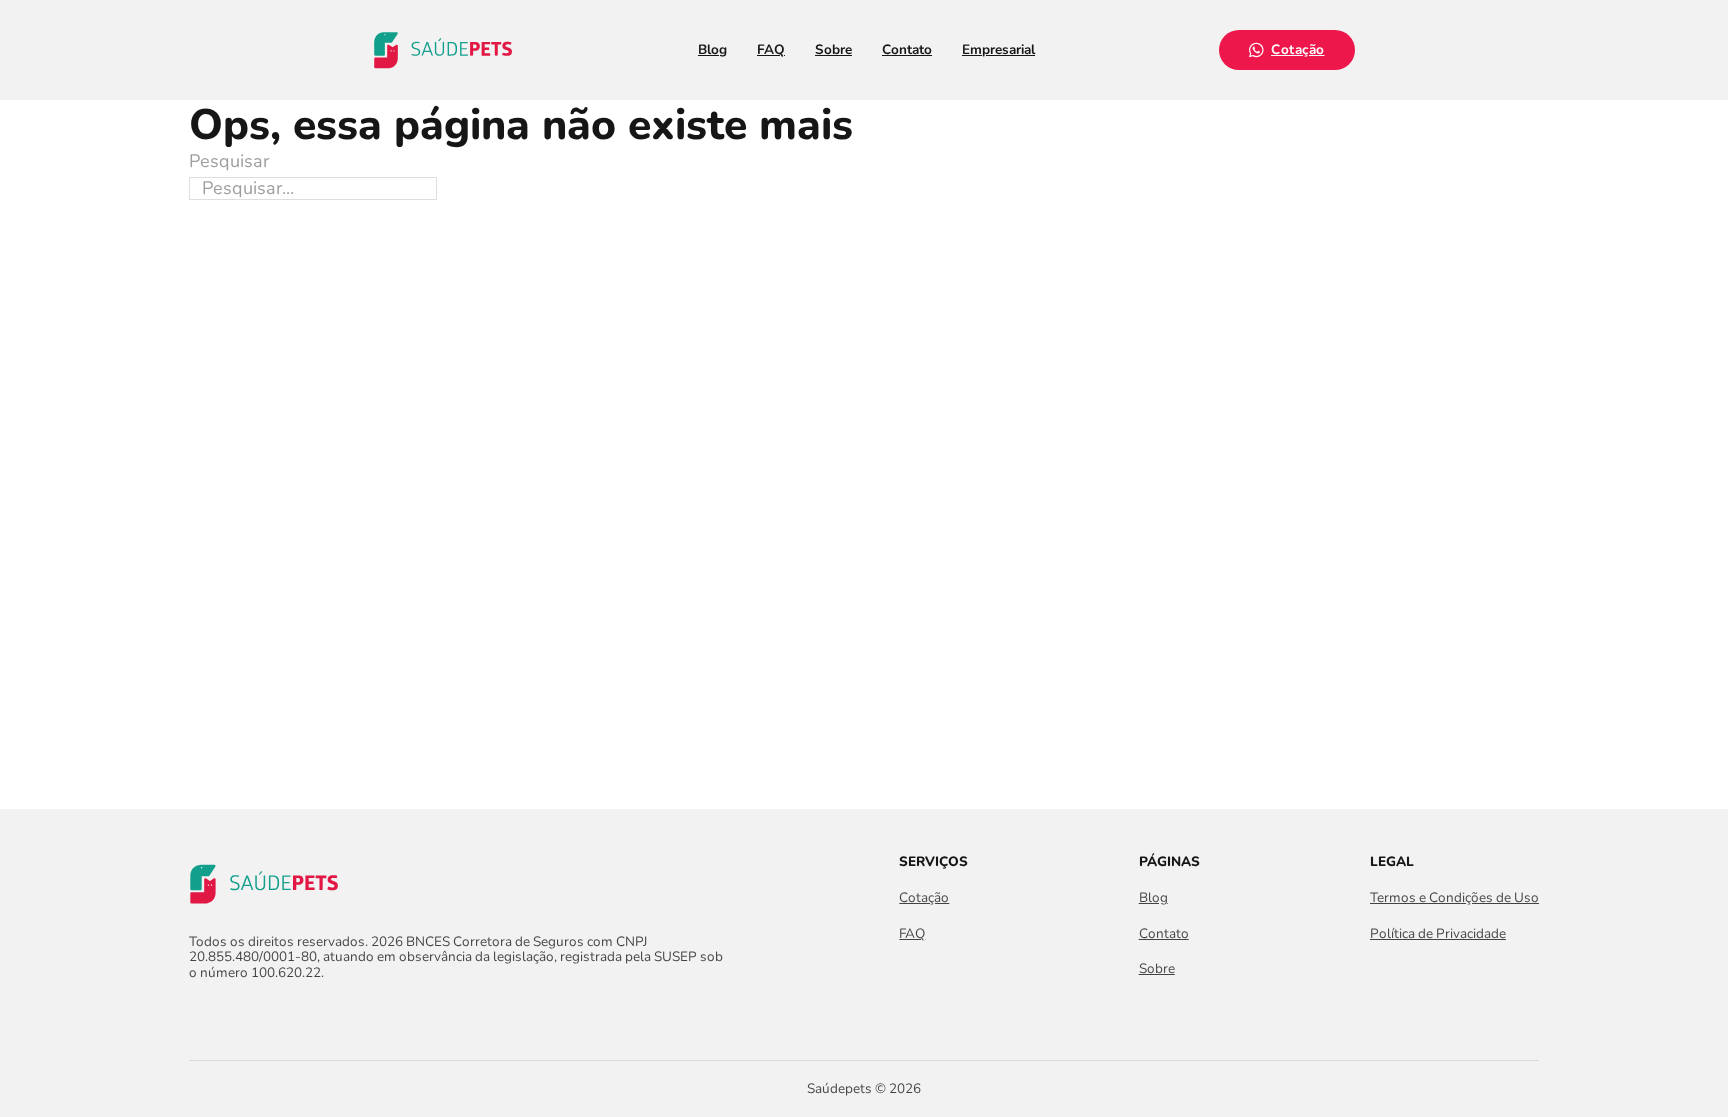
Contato (907, 50)
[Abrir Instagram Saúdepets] (236, 1015)
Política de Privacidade (1438, 934)
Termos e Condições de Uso (1454, 898)
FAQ (771, 50)
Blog (712, 50)
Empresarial (998, 50)
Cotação (1298, 49)
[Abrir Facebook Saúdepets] (200, 1015)
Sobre (833, 50)
